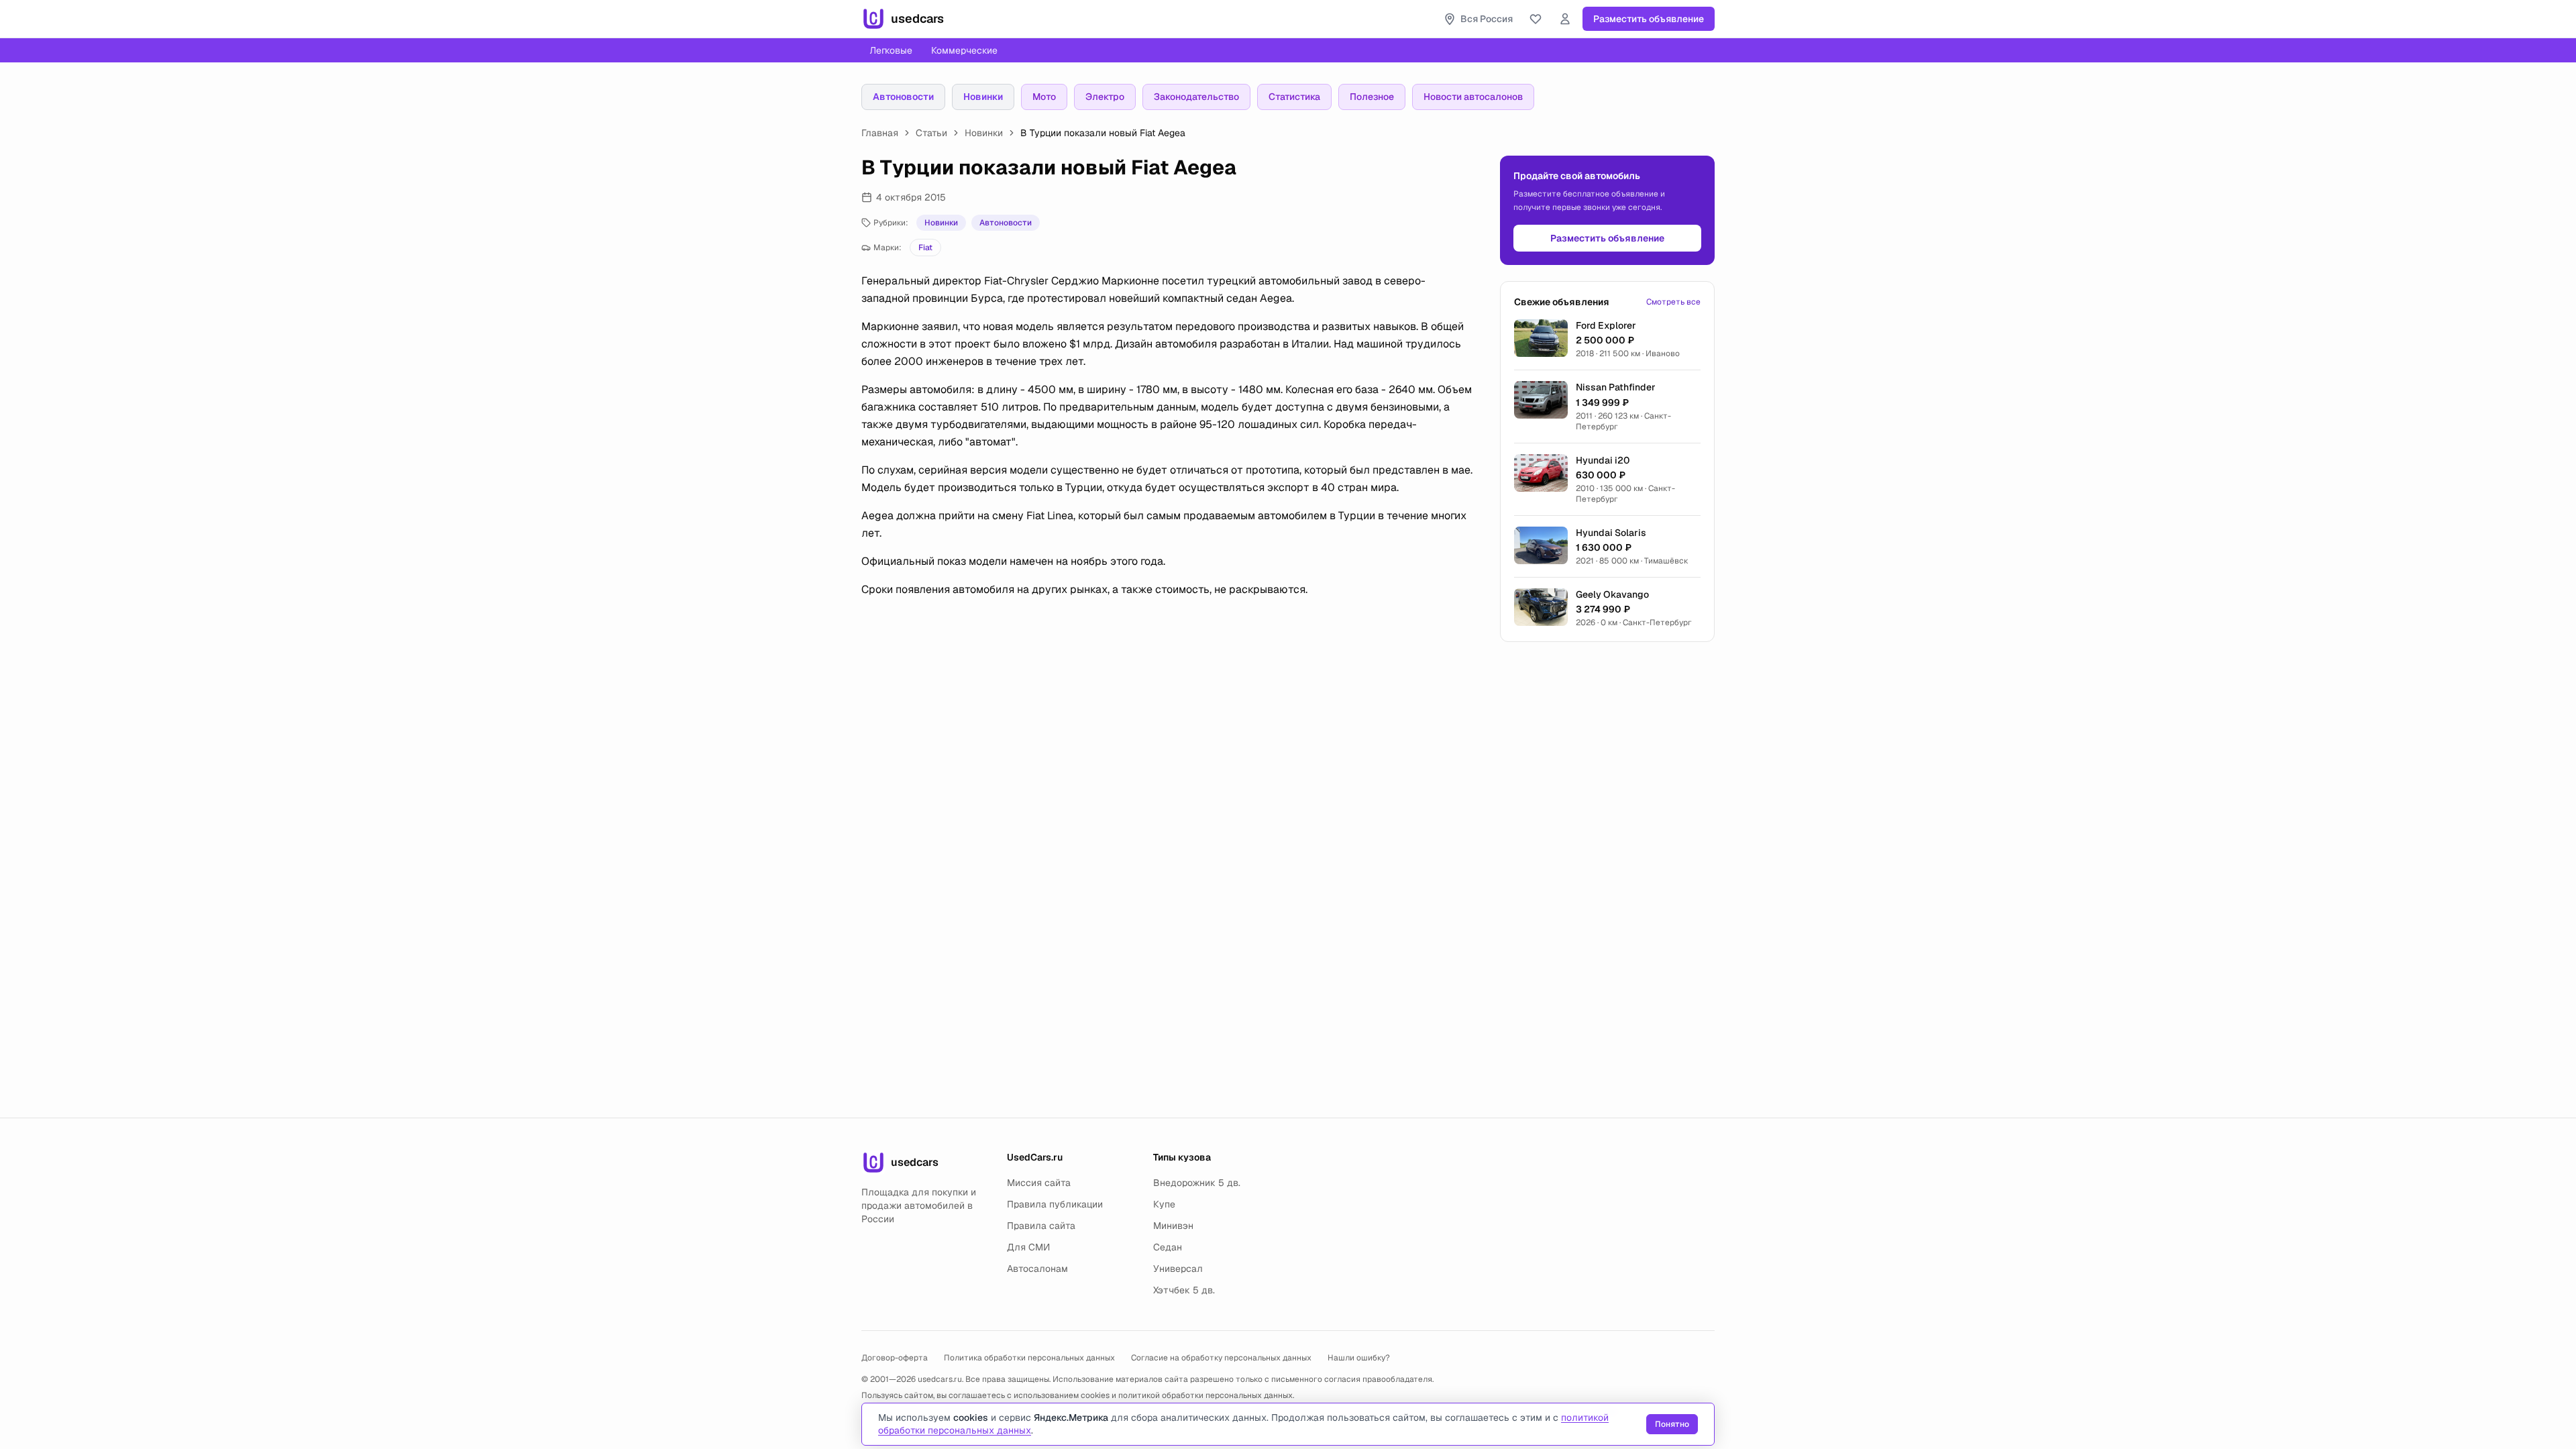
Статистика (1294, 97)
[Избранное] (1536, 19)
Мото (1044, 97)
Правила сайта (1041, 1226)
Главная (880, 133)
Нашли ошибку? (1359, 1358)
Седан (1168, 1247)
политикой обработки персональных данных (1205, 1395)
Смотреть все (1673, 302)
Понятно (1672, 1424)
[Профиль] (1565, 19)
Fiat (925, 248)
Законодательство (1196, 97)
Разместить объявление (1649, 19)
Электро (1105, 97)
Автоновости (903, 97)
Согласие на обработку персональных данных (1221, 1358)
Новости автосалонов (1473, 97)
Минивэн (1173, 1226)
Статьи (931, 133)
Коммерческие (964, 50)
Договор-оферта (895, 1358)
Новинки (983, 97)
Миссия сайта (1039, 1183)
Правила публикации (1055, 1204)
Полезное (1372, 97)
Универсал (1178, 1269)
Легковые (891, 50)
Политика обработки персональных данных (1029, 1358)
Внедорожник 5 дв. (1197, 1183)
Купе (1164, 1204)
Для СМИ (1028, 1247)
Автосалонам (1037, 1269)
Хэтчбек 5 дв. (1184, 1290)
